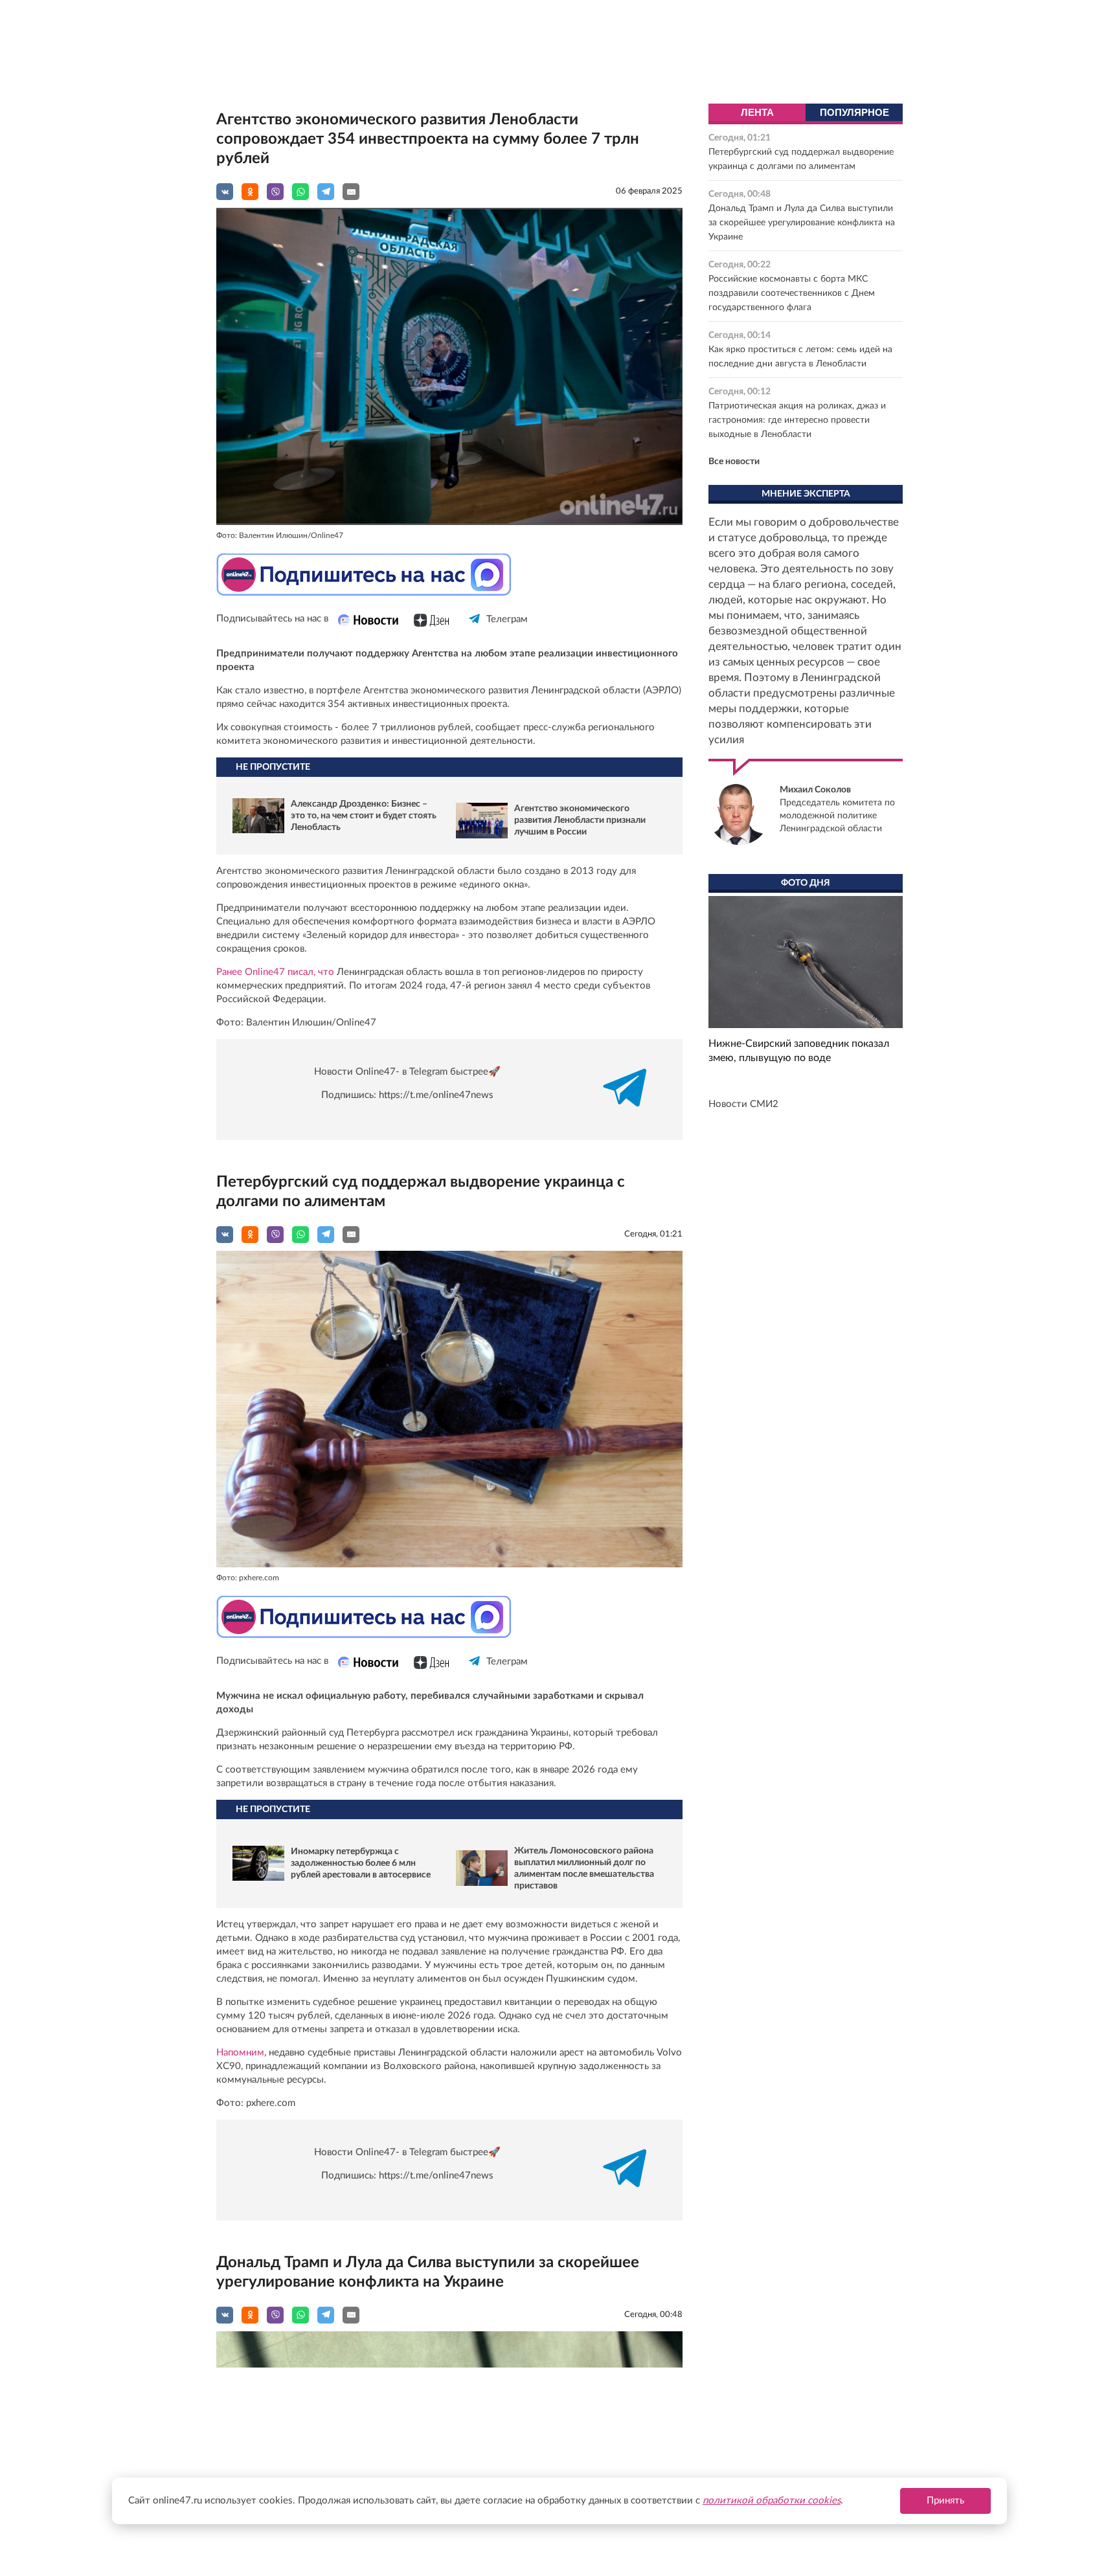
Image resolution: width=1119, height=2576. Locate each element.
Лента (757, 112)
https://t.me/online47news (436, 1095)
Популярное (854, 112)
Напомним (240, 2053)
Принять (945, 2501)
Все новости (734, 462)
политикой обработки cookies (772, 2501)
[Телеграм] (475, 630)
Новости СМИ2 (743, 1104)
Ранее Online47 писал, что (275, 972)
